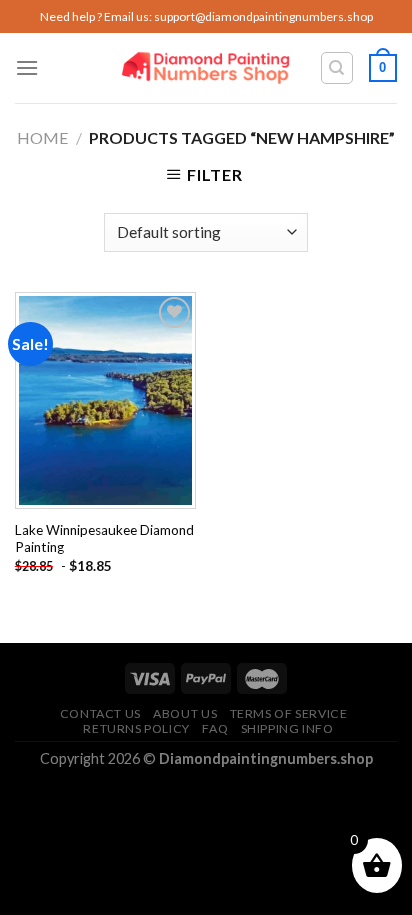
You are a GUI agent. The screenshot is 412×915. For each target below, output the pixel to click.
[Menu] (27, 67)
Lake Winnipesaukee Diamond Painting (104, 539)
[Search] (337, 68)
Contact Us (100, 713)
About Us (185, 713)
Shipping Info (287, 728)
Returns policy (136, 728)
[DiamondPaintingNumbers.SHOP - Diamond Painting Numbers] (206, 68)
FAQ (215, 728)
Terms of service (289, 713)
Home (42, 137)
